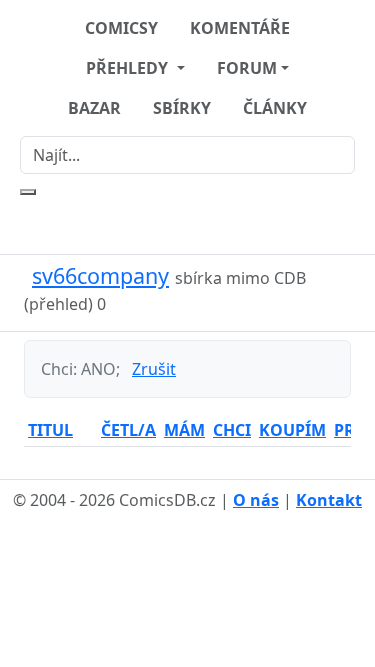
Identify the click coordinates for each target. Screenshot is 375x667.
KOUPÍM (292, 430)
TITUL (50, 430)
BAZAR (94, 108)
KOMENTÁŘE (240, 28)
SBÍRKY (182, 108)
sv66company (100, 275)
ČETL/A (128, 430)
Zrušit (154, 369)
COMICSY (121, 28)
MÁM (184, 430)
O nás (256, 500)
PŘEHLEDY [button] (129, 68)
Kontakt (329, 500)
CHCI (232, 430)
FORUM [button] (247, 68)
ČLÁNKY (275, 108)
